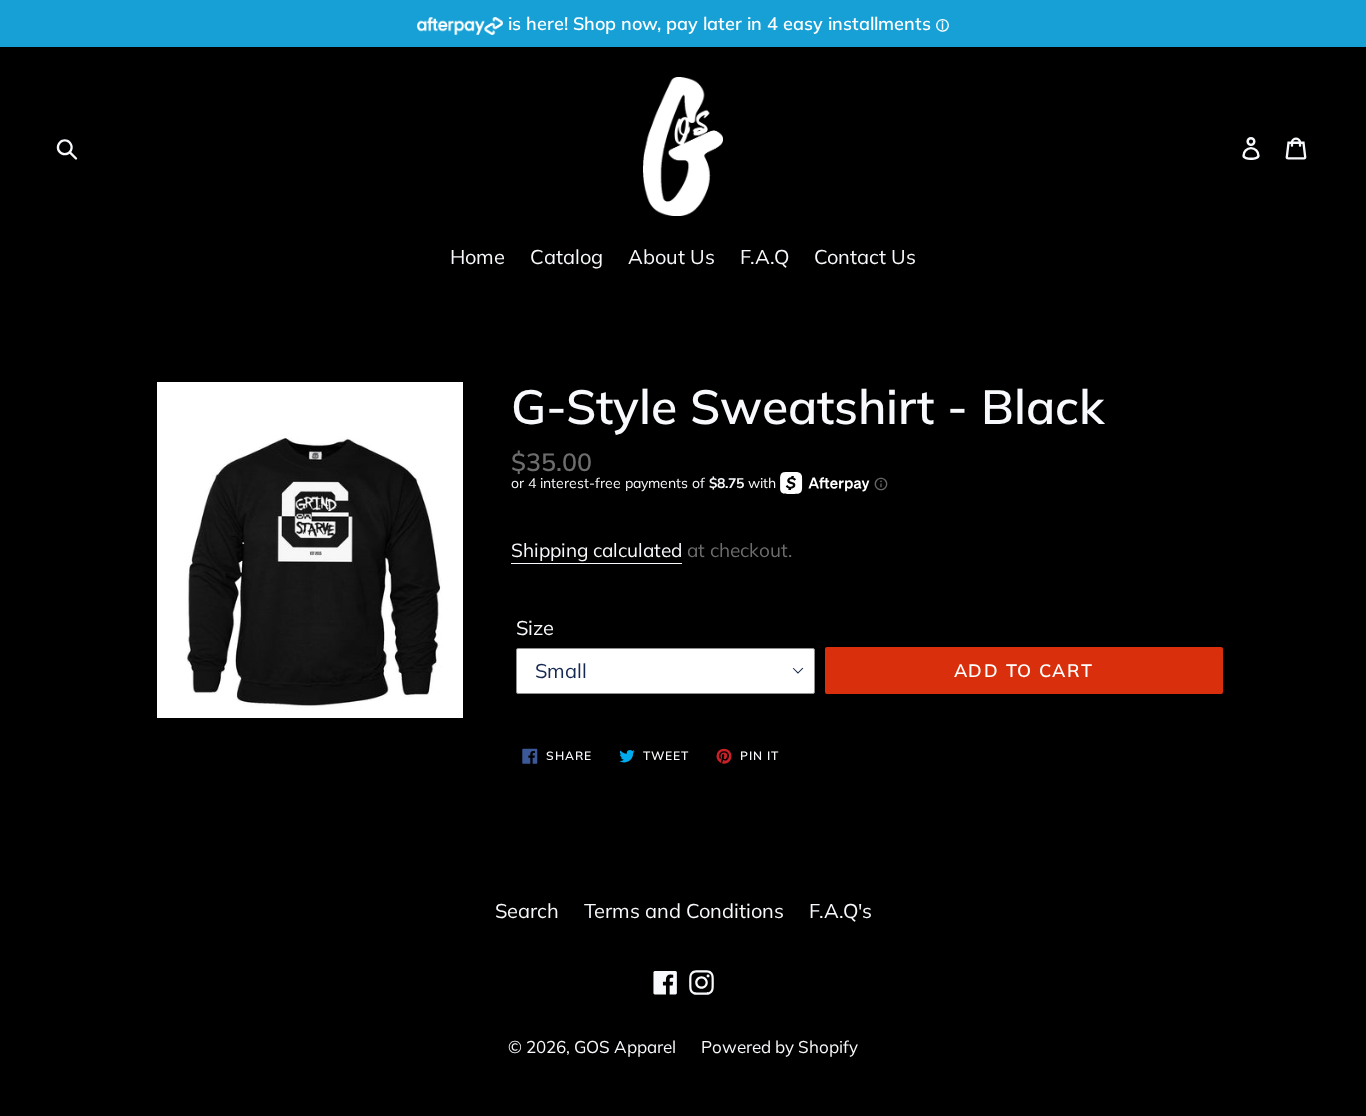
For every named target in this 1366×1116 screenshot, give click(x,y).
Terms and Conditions (684, 910)
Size (535, 627)
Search (527, 910)
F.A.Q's (840, 910)
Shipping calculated (596, 550)
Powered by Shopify (779, 1046)
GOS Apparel (625, 1046)
